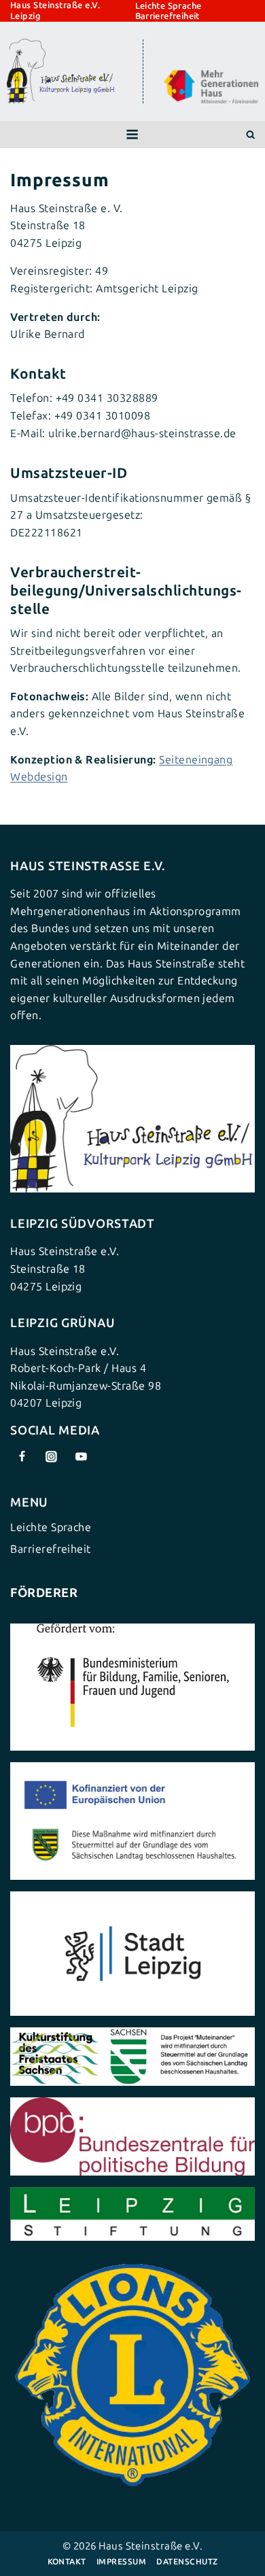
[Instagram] (52, 1456)
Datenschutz (187, 2562)
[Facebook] (22, 1456)
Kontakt (67, 2562)
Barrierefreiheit (167, 16)
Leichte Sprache (169, 6)
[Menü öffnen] (132, 135)
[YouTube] (82, 1456)
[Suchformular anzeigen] (250, 135)
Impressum (121, 2562)
